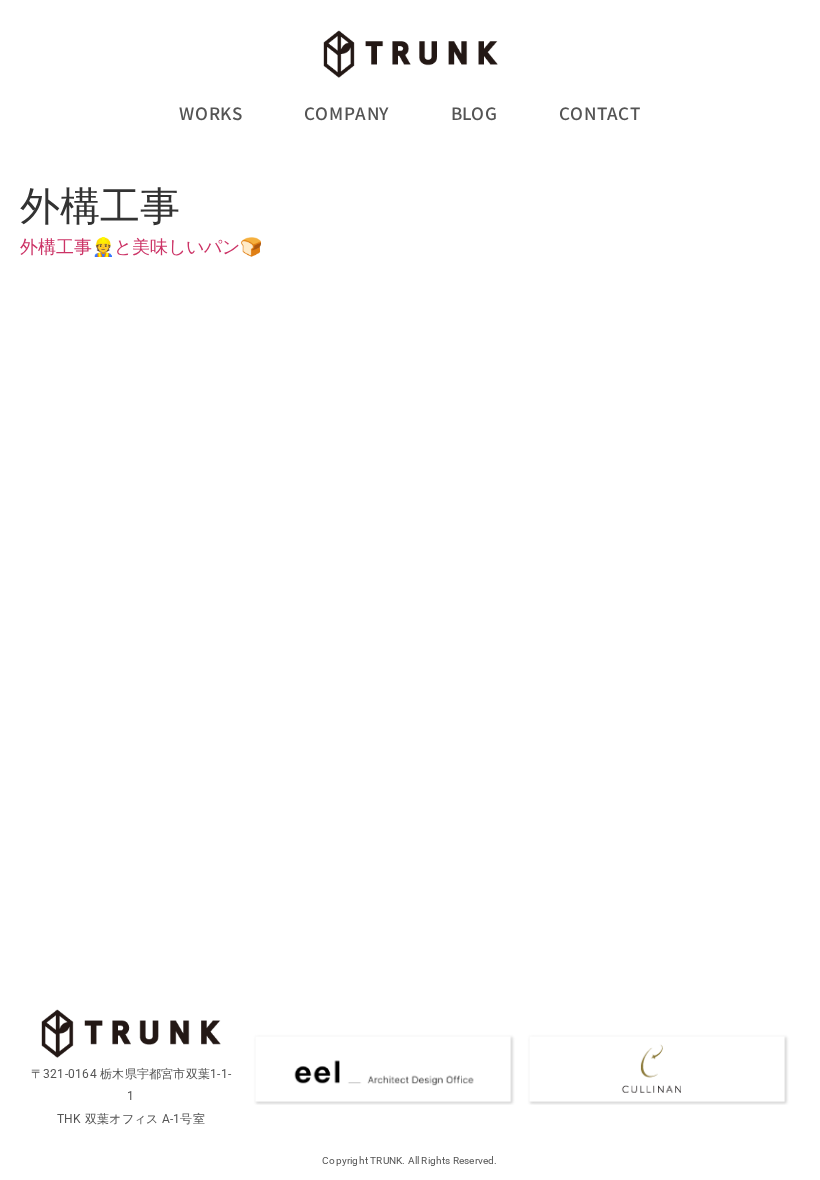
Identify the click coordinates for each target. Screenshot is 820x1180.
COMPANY (346, 112)
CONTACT (600, 112)
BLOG (474, 112)
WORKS (211, 112)
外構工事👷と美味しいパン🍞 (141, 246)
